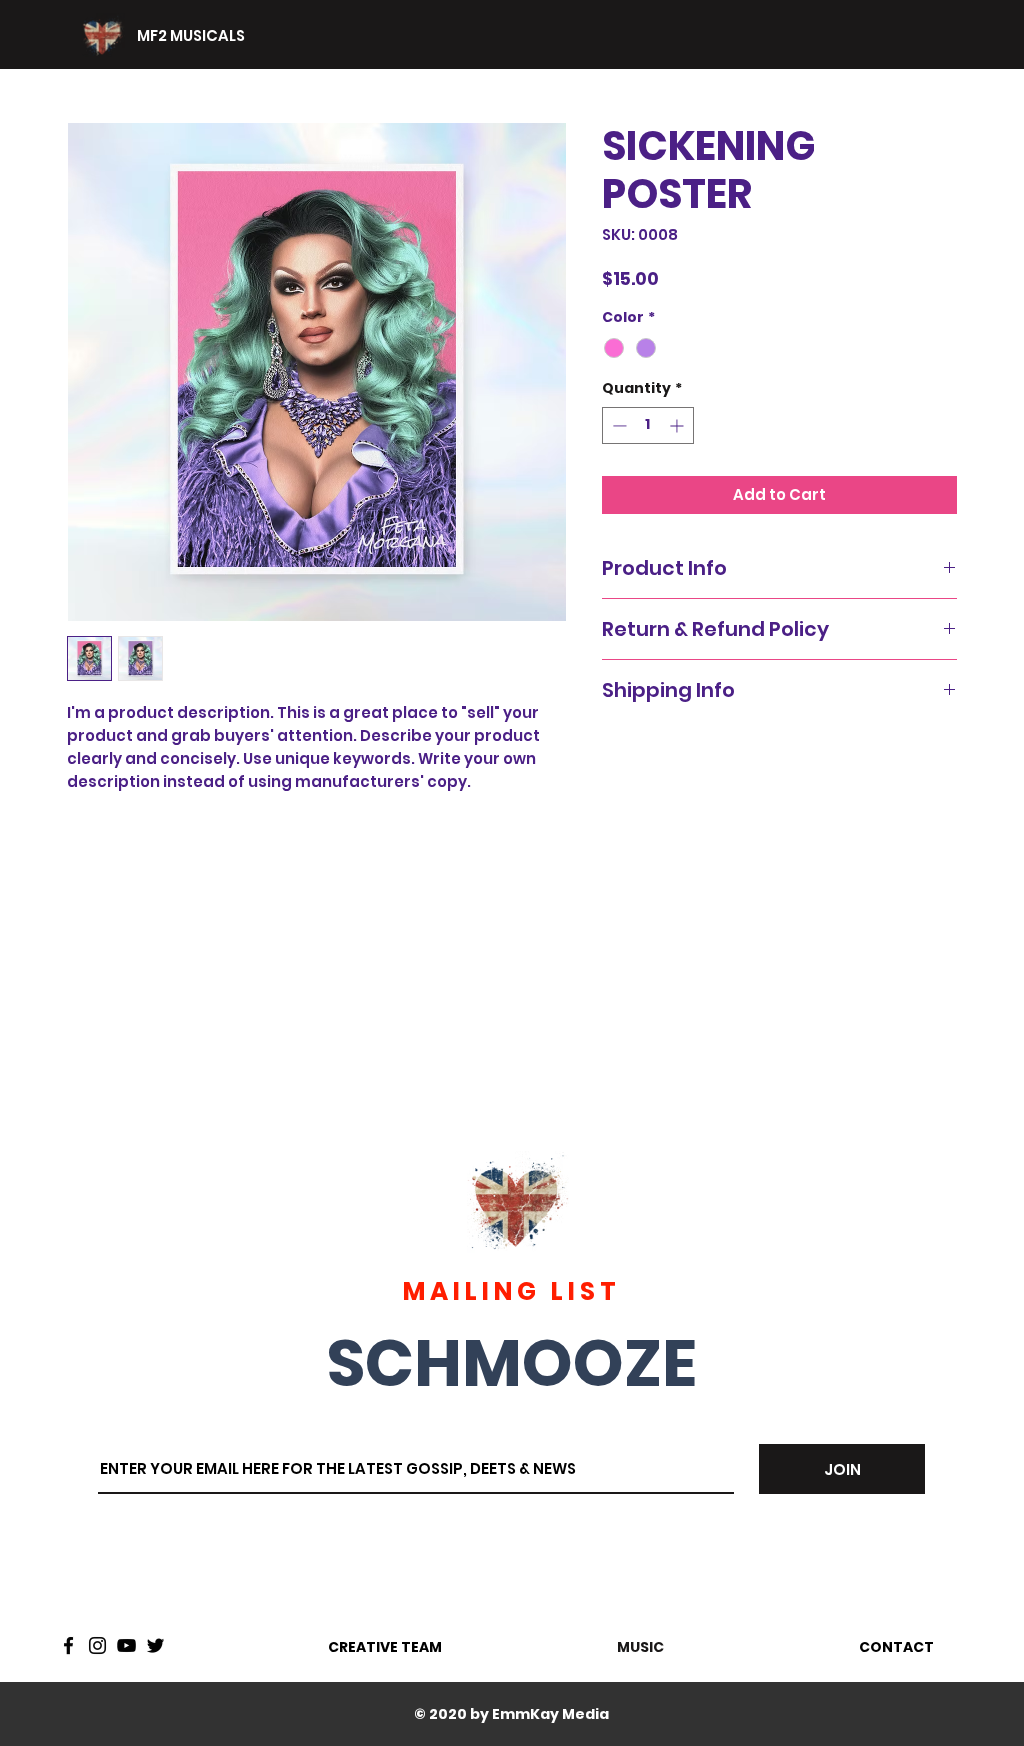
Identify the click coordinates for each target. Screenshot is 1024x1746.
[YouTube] (126, 1645)
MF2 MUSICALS (191, 35)
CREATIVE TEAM (385, 1647)
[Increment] (678, 425)
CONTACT (896, 1647)
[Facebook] (68, 1645)
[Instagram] (97, 1645)
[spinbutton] (648, 425)
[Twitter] (155, 1645)
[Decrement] (617, 425)
